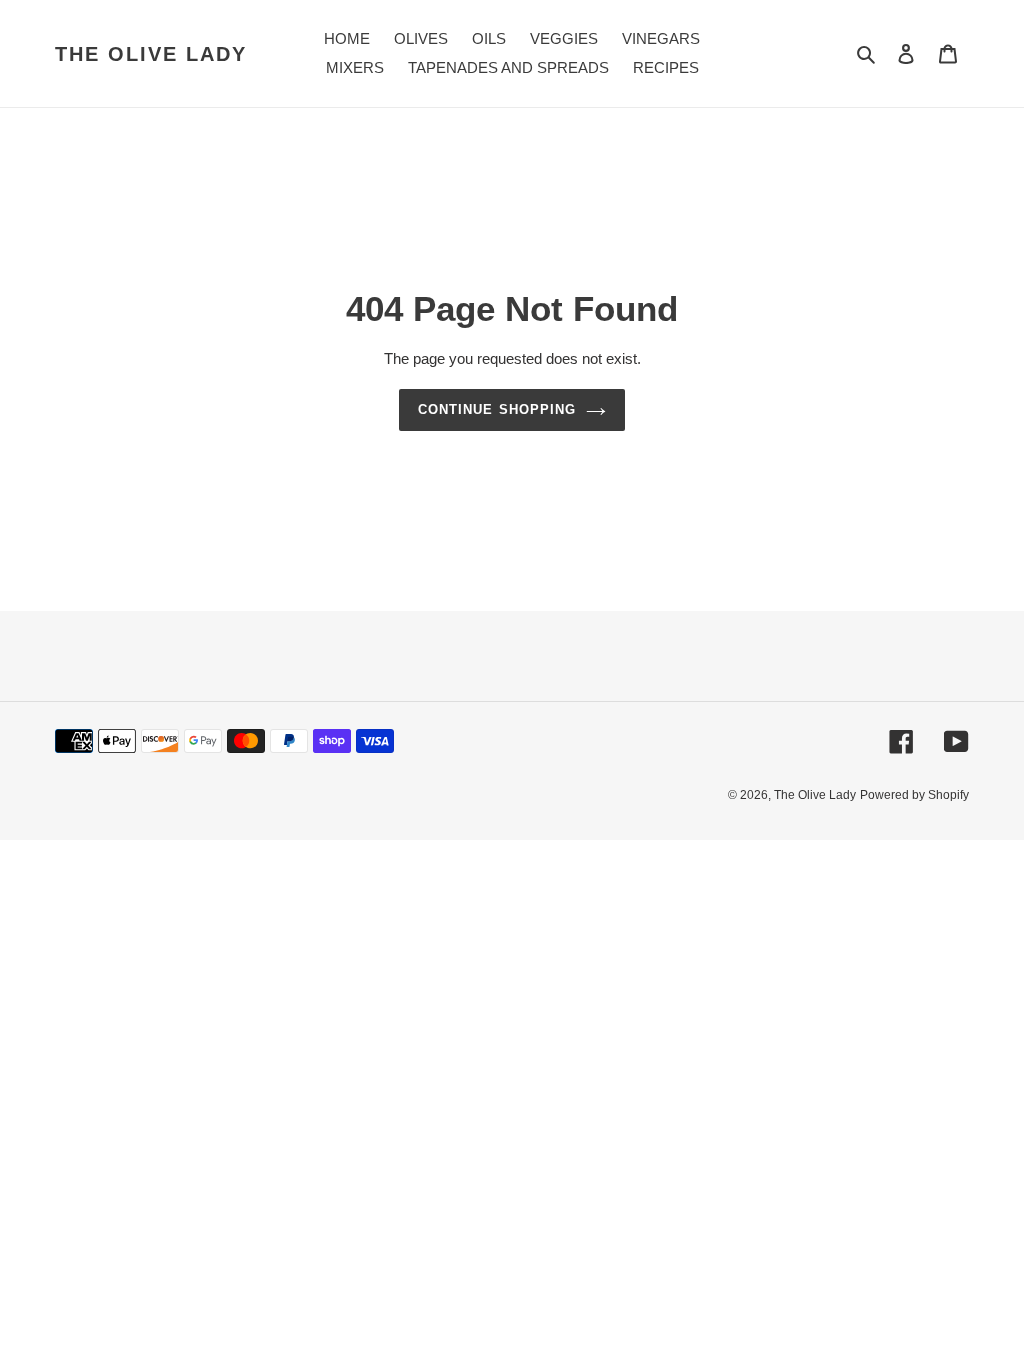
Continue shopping (497, 409)
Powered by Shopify (914, 795)
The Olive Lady (151, 54)
